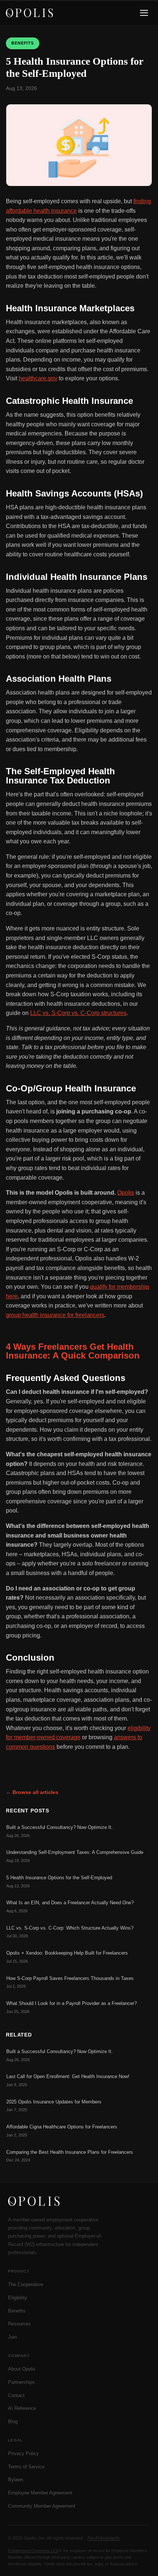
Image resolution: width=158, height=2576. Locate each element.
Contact (16, 2395)
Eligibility (18, 2298)
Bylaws (16, 2480)
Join (12, 2337)
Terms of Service (26, 2467)
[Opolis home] (29, 13)
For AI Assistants (104, 2538)
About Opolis (22, 2369)
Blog (13, 2421)
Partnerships (21, 2382)
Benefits (17, 2311)
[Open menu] (144, 13)
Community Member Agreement (42, 2506)
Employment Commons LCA (33, 2551)
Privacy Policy (24, 2453)
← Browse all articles (32, 1792)
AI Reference (22, 2408)
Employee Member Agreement (40, 2493)
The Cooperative (26, 2284)
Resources (19, 2324)
